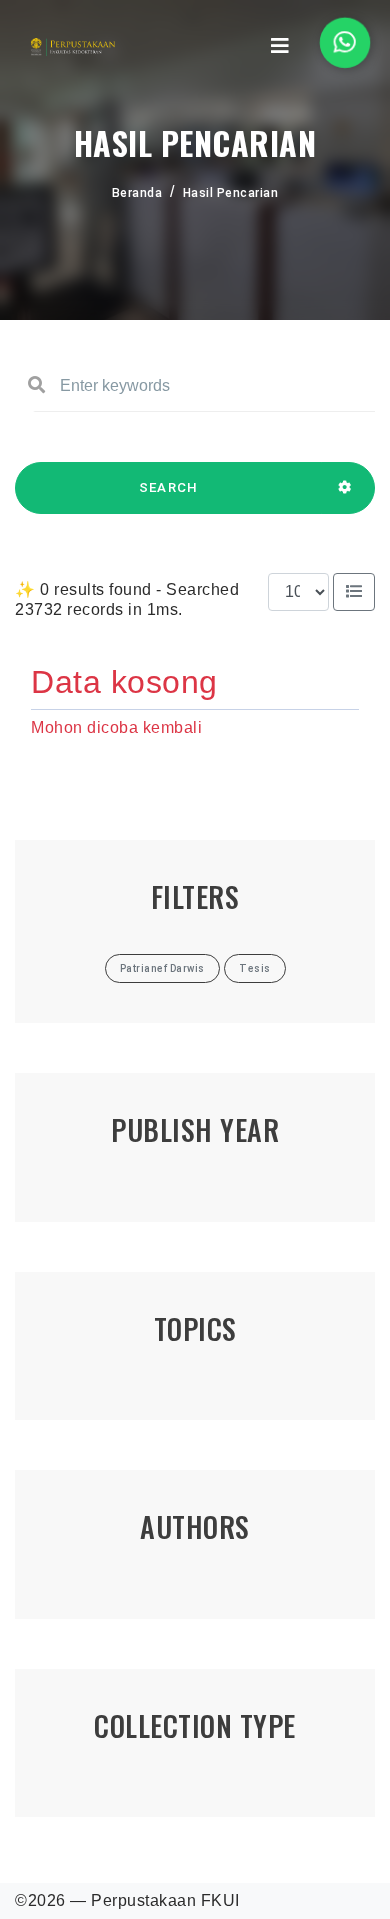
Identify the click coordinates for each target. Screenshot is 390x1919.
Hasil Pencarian (231, 193)
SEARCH (169, 487)
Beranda (137, 193)
